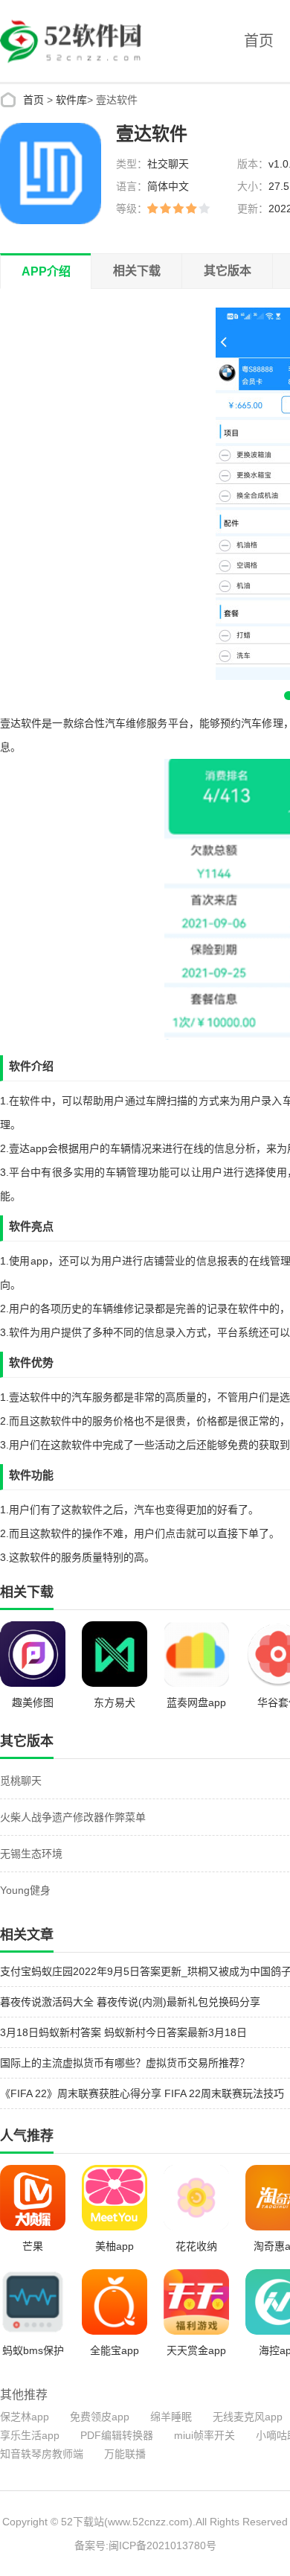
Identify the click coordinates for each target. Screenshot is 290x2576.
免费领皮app (100, 2417)
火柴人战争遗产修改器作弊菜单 (73, 1817)
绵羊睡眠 (171, 2417)
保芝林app (25, 2417)
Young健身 (25, 1890)
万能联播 (125, 2454)
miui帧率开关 (204, 2435)
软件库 (71, 100)
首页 (259, 41)
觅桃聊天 (21, 1781)
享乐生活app (30, 2435)
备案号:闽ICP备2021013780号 (145, 2545)
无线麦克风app (248, 2417)
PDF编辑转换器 (117, 2435)
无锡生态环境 (31, 1854)
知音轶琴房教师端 (42, 2454)
